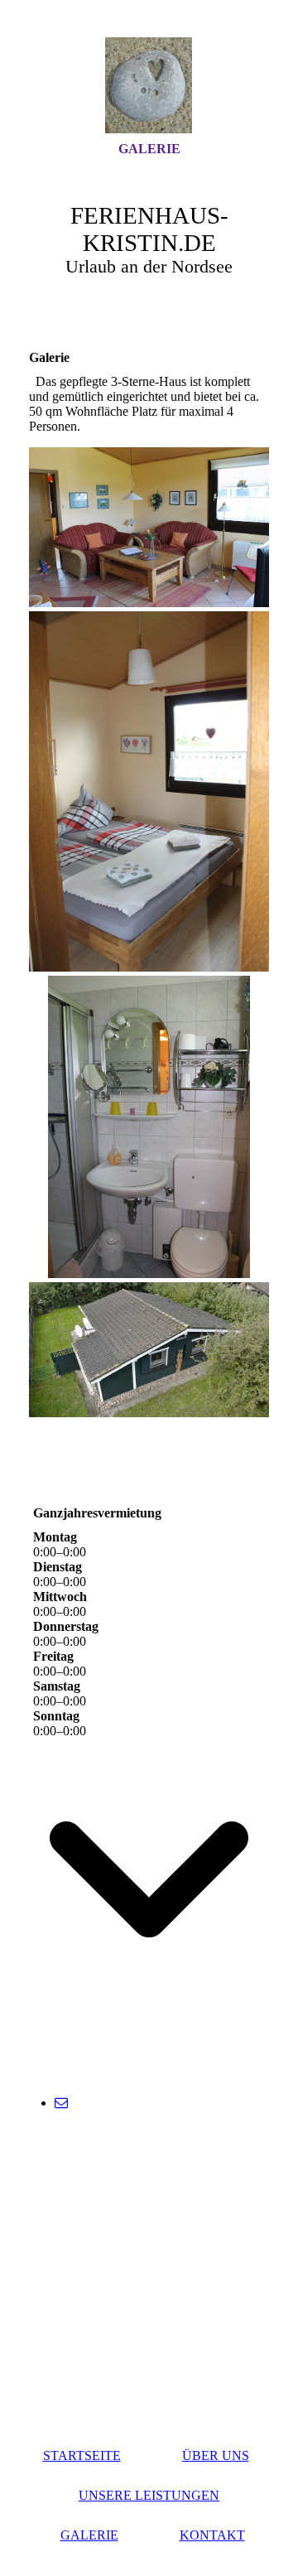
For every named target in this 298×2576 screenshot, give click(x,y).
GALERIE (149, 149)
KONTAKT (212, 2535)
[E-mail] (61, 2103)
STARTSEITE (82, 2455)
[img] (149, 85)
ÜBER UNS (216, 2455)
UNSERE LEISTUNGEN (149, 2495)
